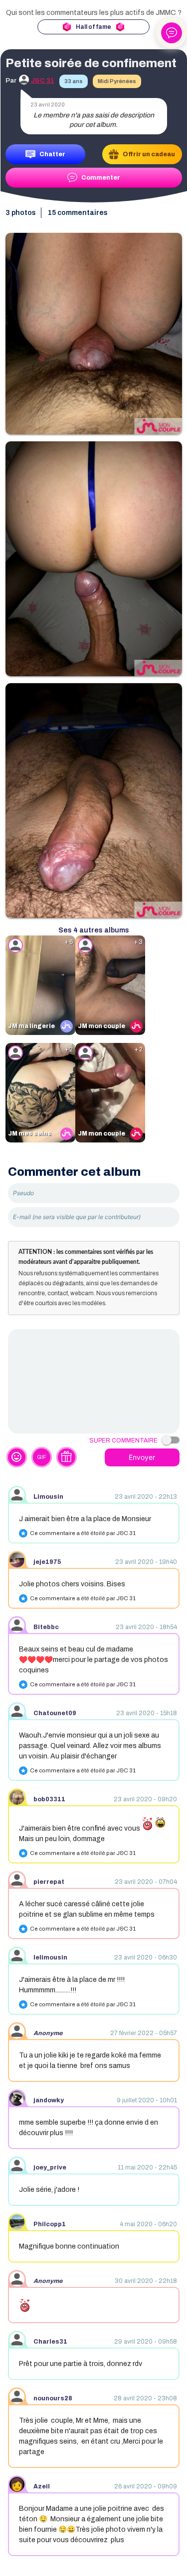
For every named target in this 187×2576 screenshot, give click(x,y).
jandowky (49, 2100)
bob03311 (49, 1799)
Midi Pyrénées (117, 81)
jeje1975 (47, 1562)
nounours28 (53, 2398)
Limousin (48, 1497)
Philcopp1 (50, 2224)
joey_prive (50, 2167)
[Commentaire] (94, 1381)
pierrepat (49, 1882)
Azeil (42, 2486)
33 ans (74, 81)
